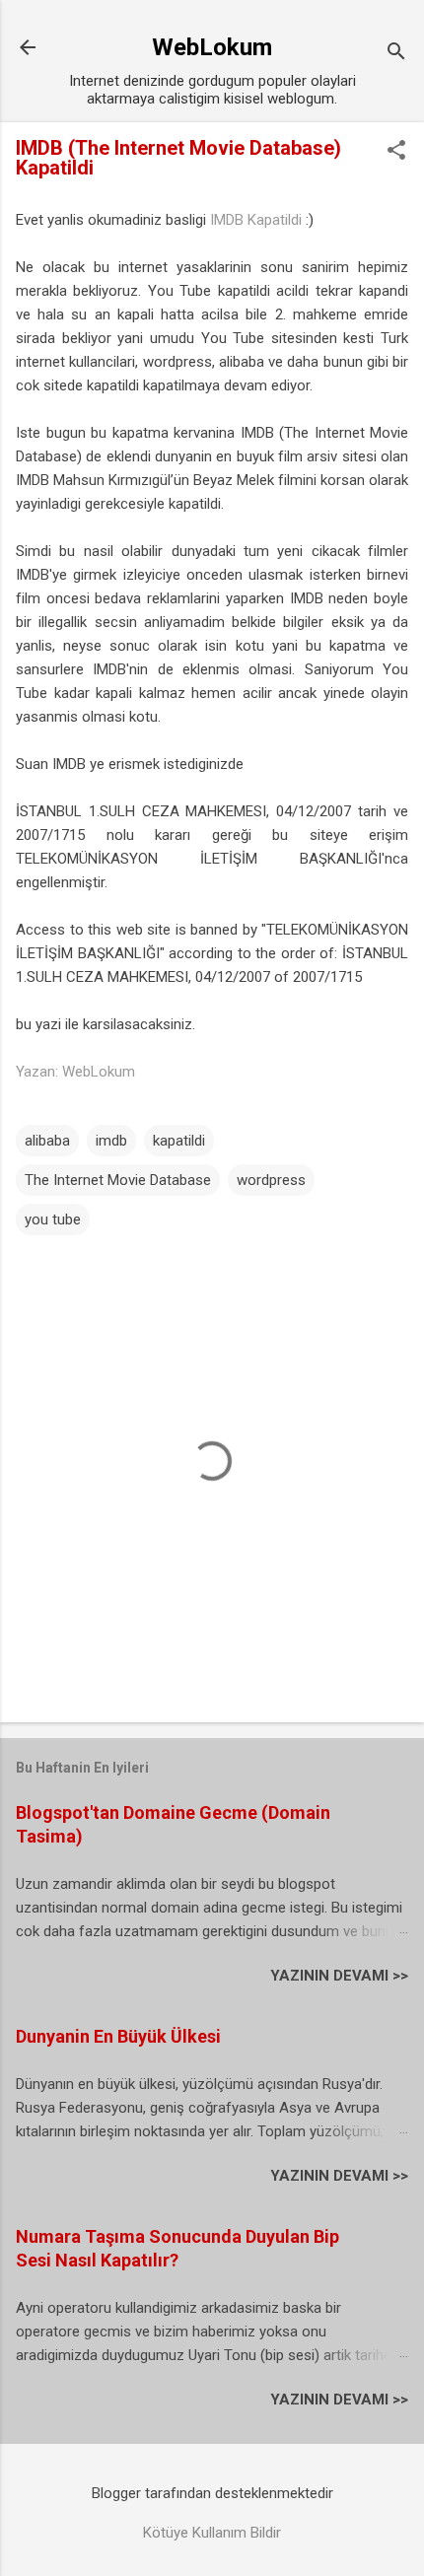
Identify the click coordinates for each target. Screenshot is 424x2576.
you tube (53, 1219)
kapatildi (179, 1141)
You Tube (179, 291)
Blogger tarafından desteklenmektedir (212, 2493)
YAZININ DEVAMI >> (339, 1976)
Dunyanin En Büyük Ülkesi (118, 2036)
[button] (396, 152)
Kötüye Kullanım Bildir (212, 2533)
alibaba (244, 362)
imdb (111, 1141)
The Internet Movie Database (118, 1180)
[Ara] (396, 54)
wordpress (177, 362)
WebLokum (212, 47)
